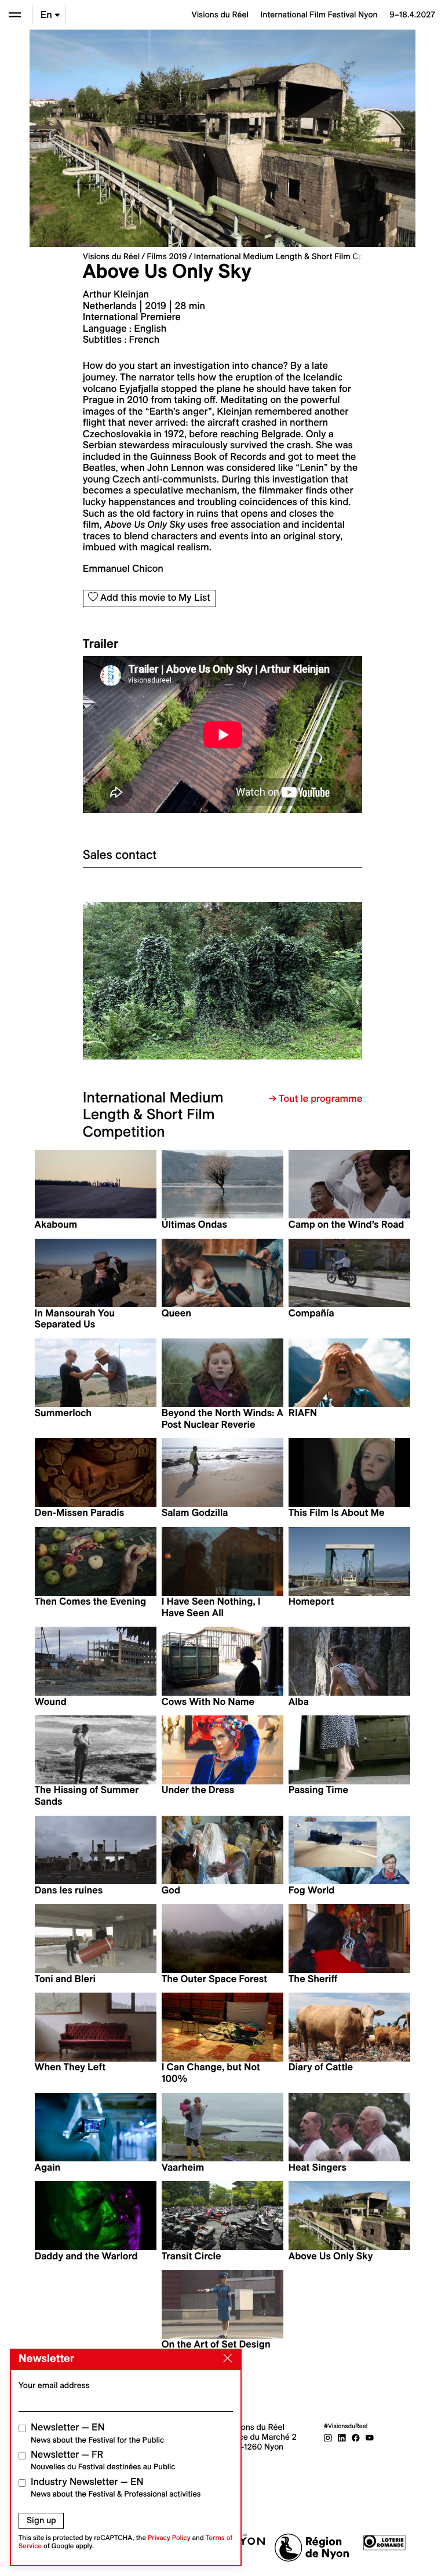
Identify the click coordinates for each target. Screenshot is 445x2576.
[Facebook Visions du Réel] (356, 2437)
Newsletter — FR (103, 2460)
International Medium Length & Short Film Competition (297, 256)
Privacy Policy (169, 2538)
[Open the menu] (15, 15)
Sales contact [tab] (120, 855)
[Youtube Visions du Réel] (370, 2437)
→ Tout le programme (315, 1099)
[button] (153, 980)
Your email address (54, 2385)
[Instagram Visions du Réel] (328, 2437)
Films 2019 (167, 256)
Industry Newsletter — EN (116, 2488)
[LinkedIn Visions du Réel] (342, 2437)
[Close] (225, 2359)
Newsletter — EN (97, 2433)
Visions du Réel (111, 256)
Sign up (41, 2520)
